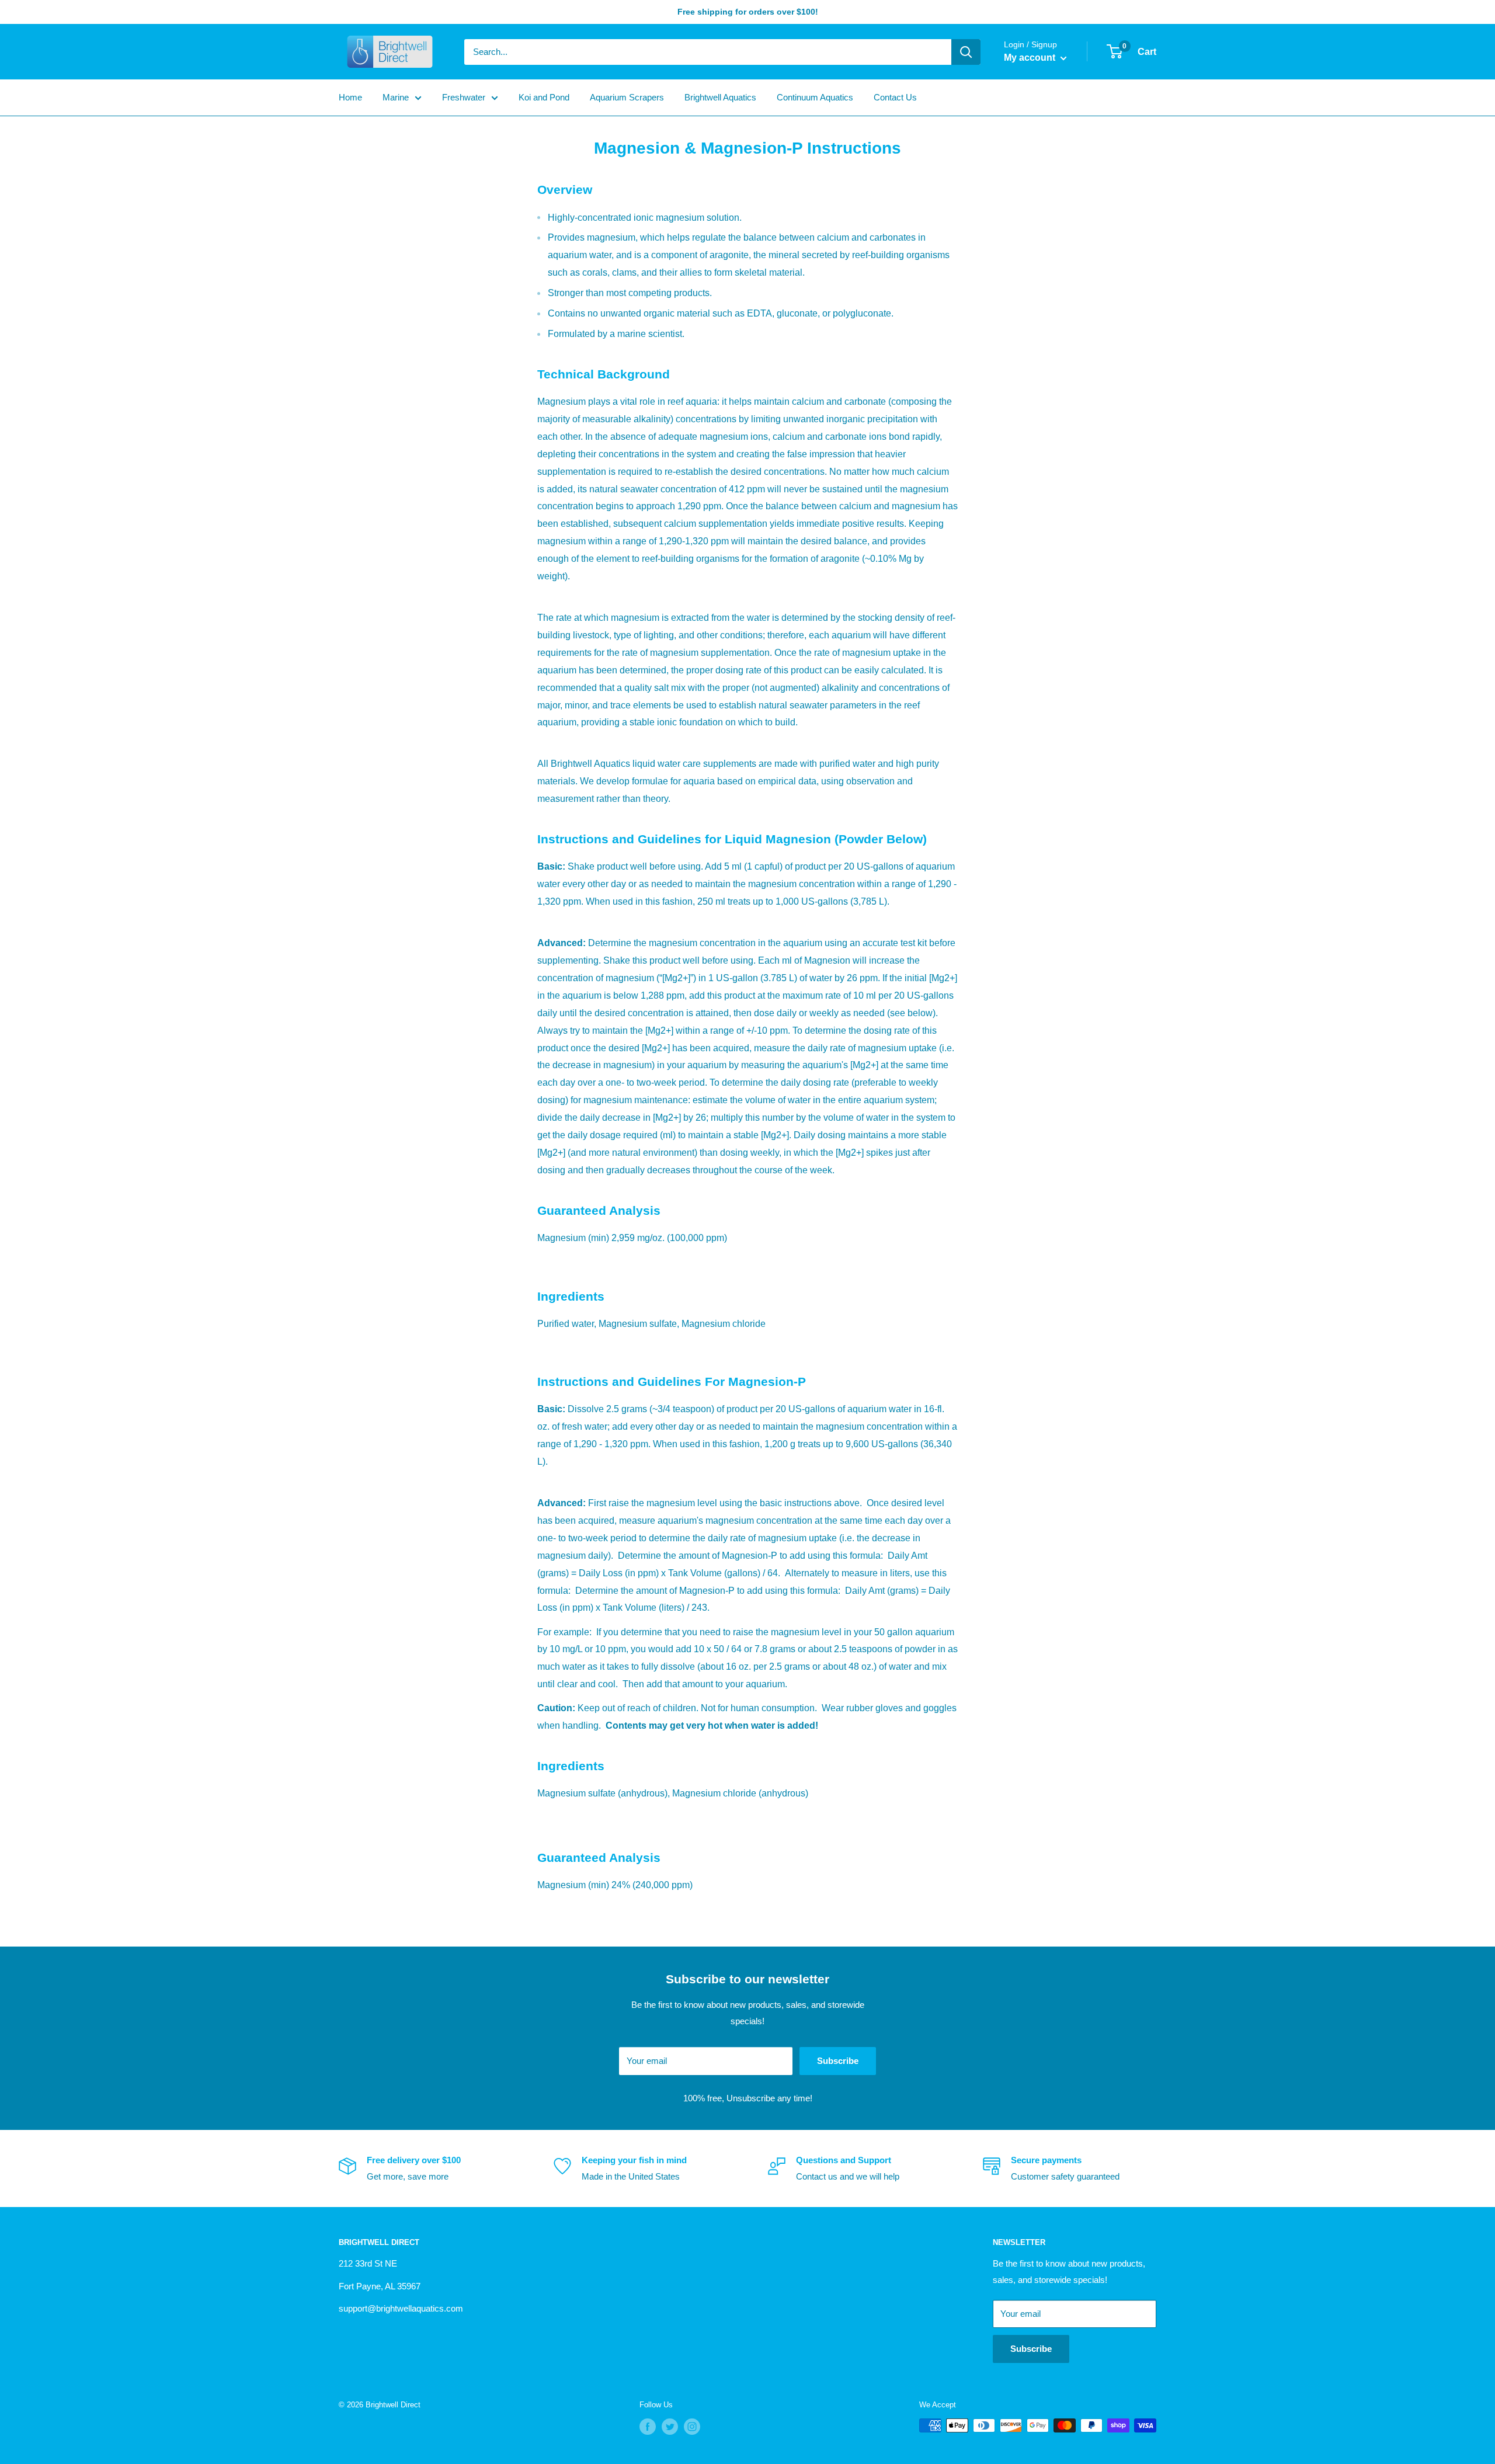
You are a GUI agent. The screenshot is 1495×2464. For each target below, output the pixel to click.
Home (350, 97)
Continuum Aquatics (815, 97)
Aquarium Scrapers (627, 97)
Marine (396, 97)
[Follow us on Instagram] (692, 2427)
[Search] (966, 52)
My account (1031, 58)
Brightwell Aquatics (720, 97)
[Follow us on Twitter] (670, 2427)
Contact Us (895, 97)
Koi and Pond (544, 97)
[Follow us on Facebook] (648, 2427)
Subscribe (838, 2061)
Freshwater (464, 97)
